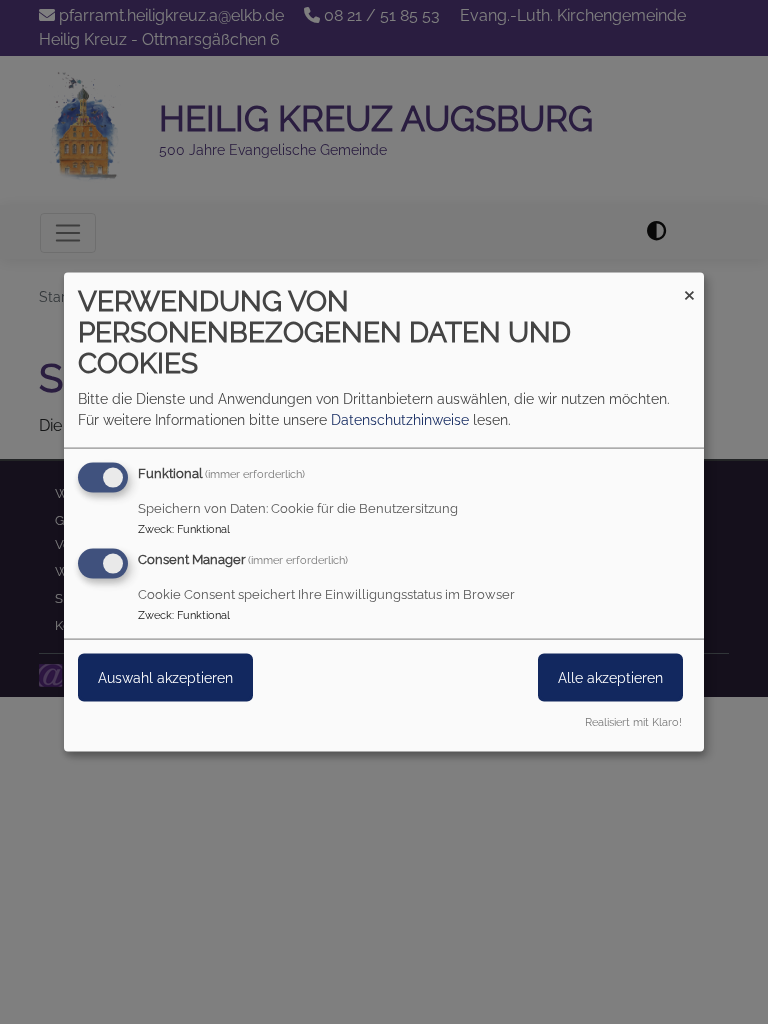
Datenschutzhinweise (400, 420)
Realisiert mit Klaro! (633, 721)
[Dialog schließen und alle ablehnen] (689, 285)
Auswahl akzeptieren (165, 678)
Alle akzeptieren (610, 678)
